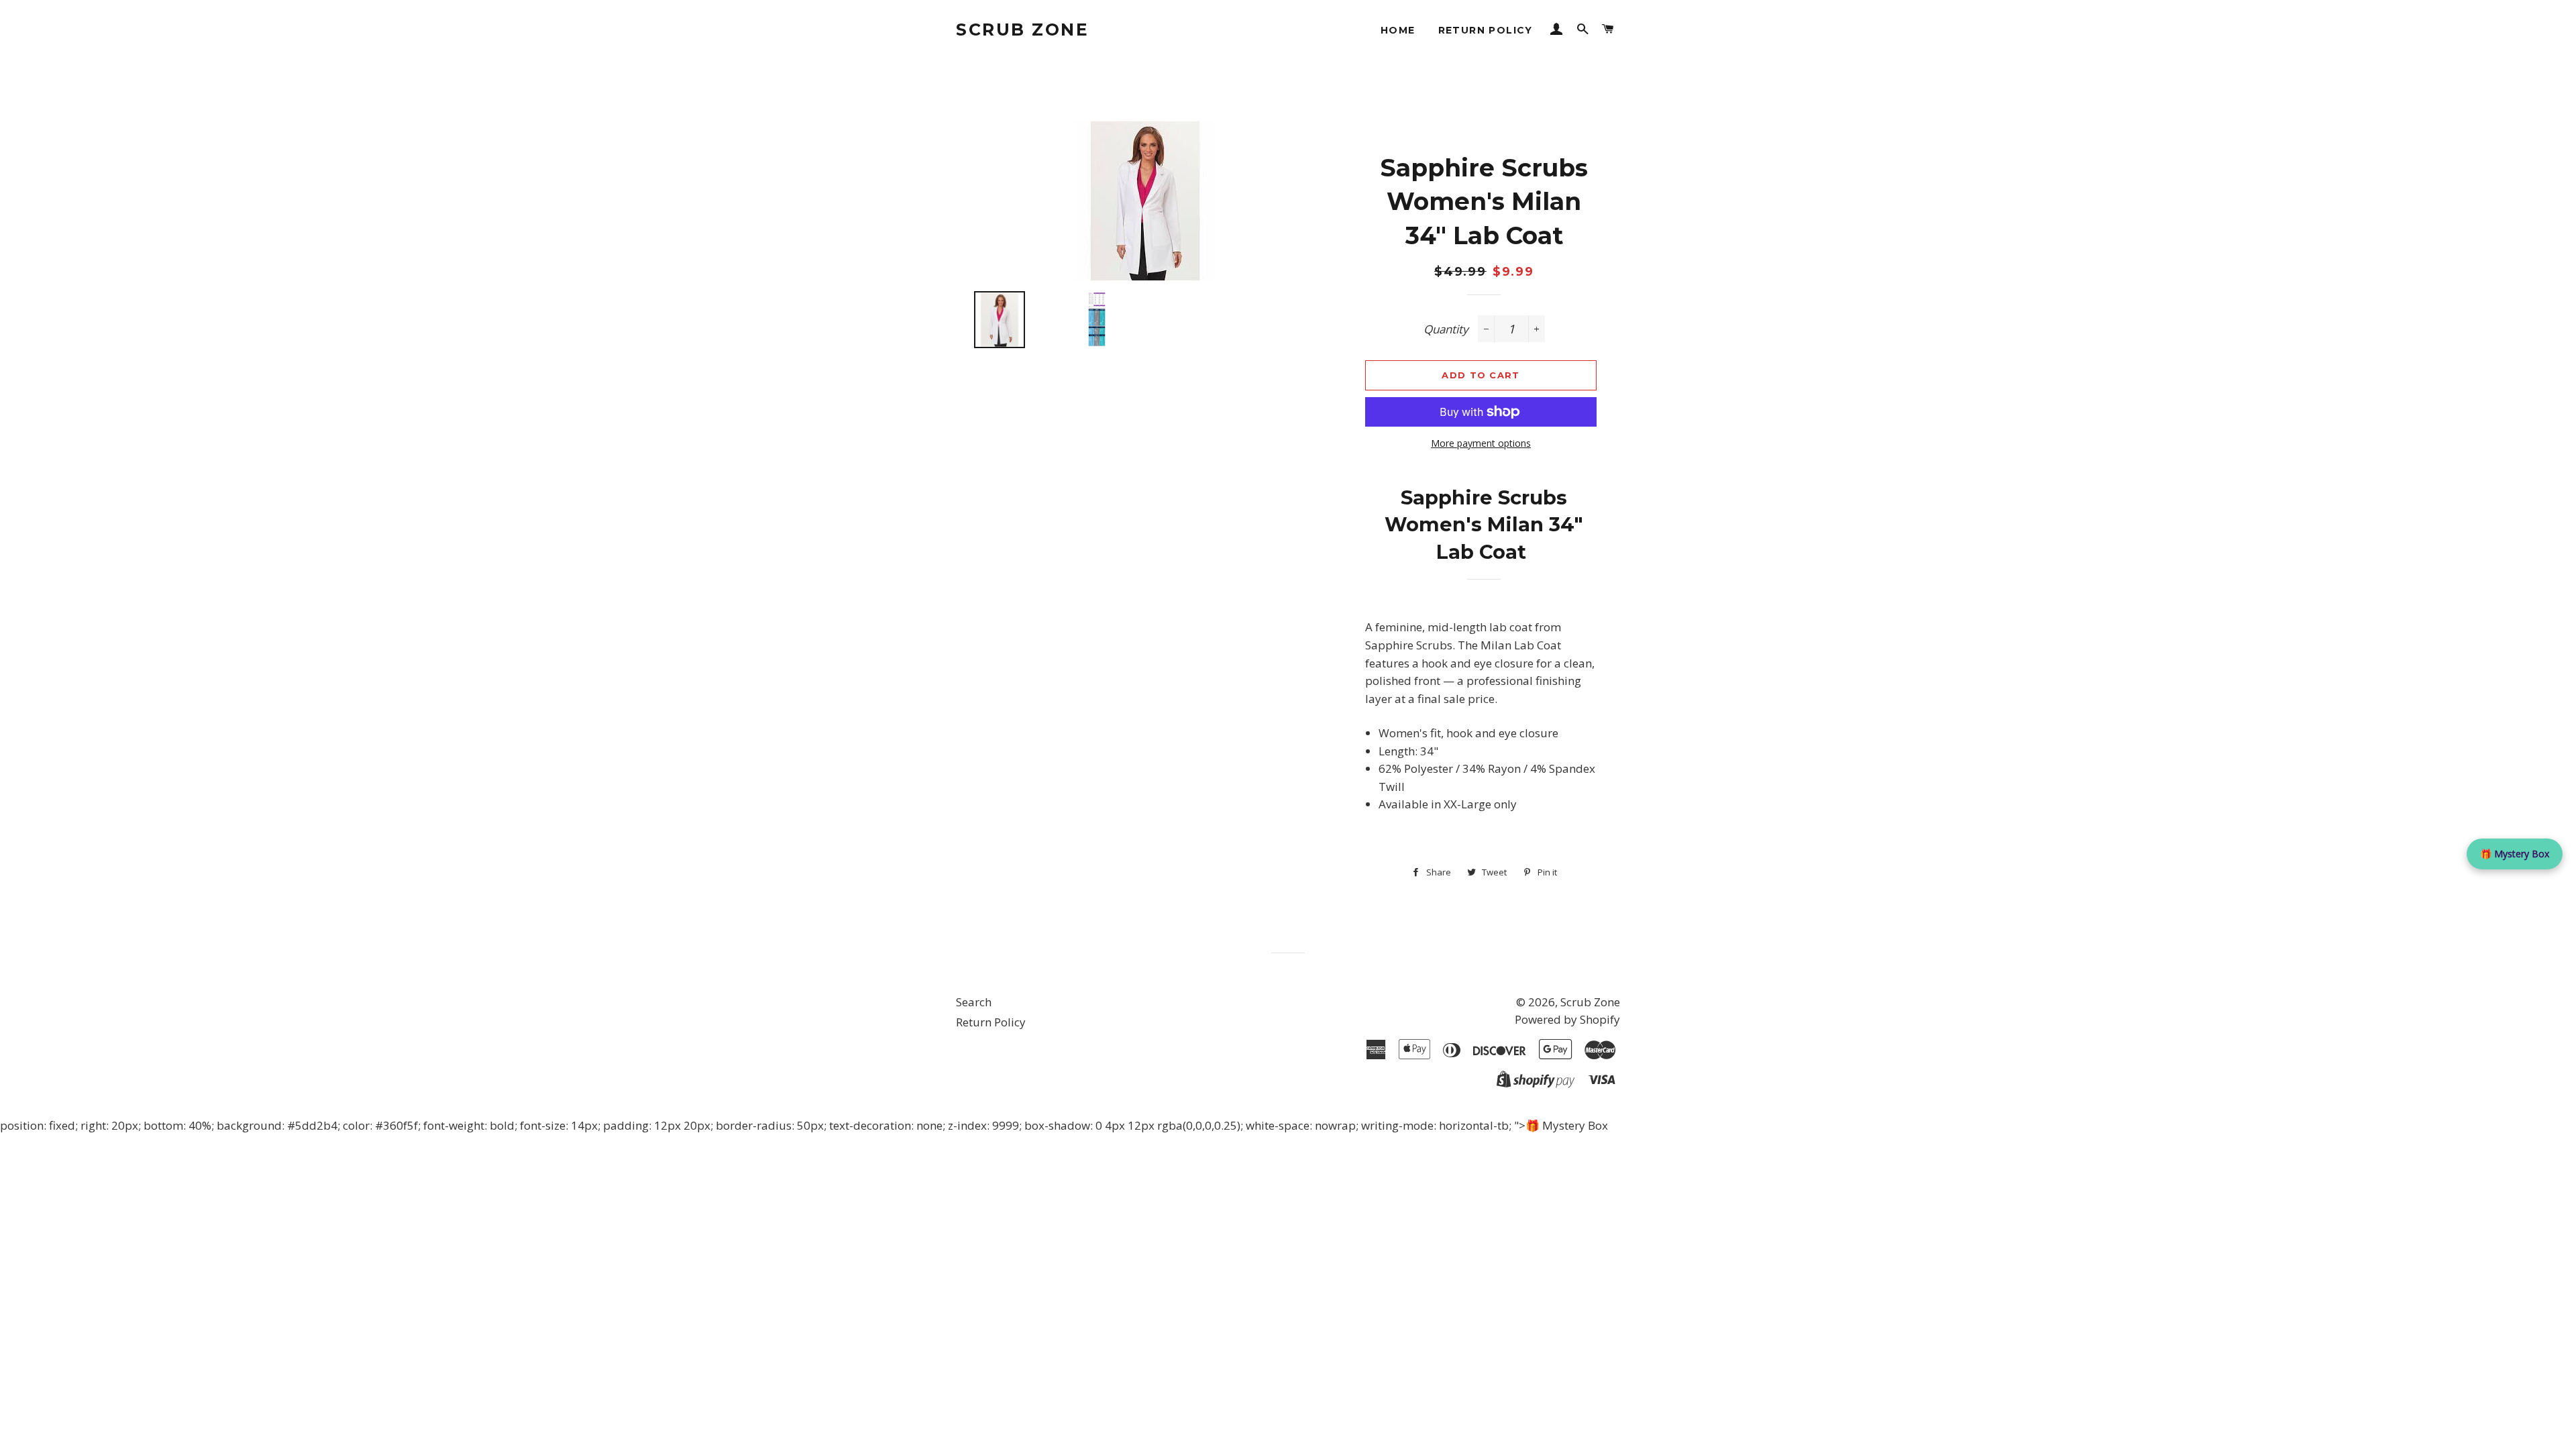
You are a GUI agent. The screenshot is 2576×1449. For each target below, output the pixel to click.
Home (1398, 30)
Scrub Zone (1022, 30)
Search (974, 1002)
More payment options (1481, 443)
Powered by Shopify (1567, 1019)
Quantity (1446, 329)
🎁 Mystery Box (2515, 854)
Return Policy (1486, 30)
